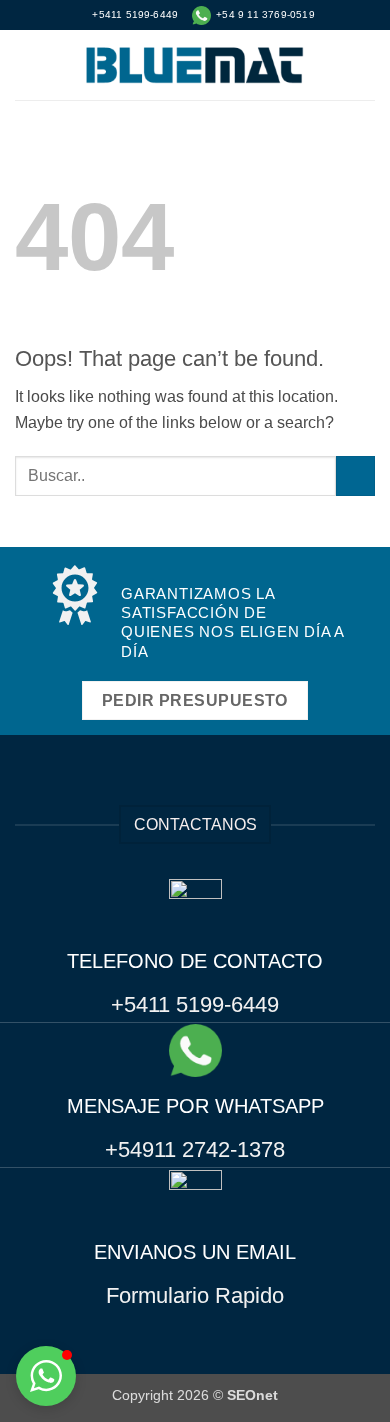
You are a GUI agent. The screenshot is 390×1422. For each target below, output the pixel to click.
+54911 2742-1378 (195, 1149)
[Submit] (355, 475)
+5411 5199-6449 (195, 1004)
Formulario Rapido (195, 1295)
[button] (27, 64)
